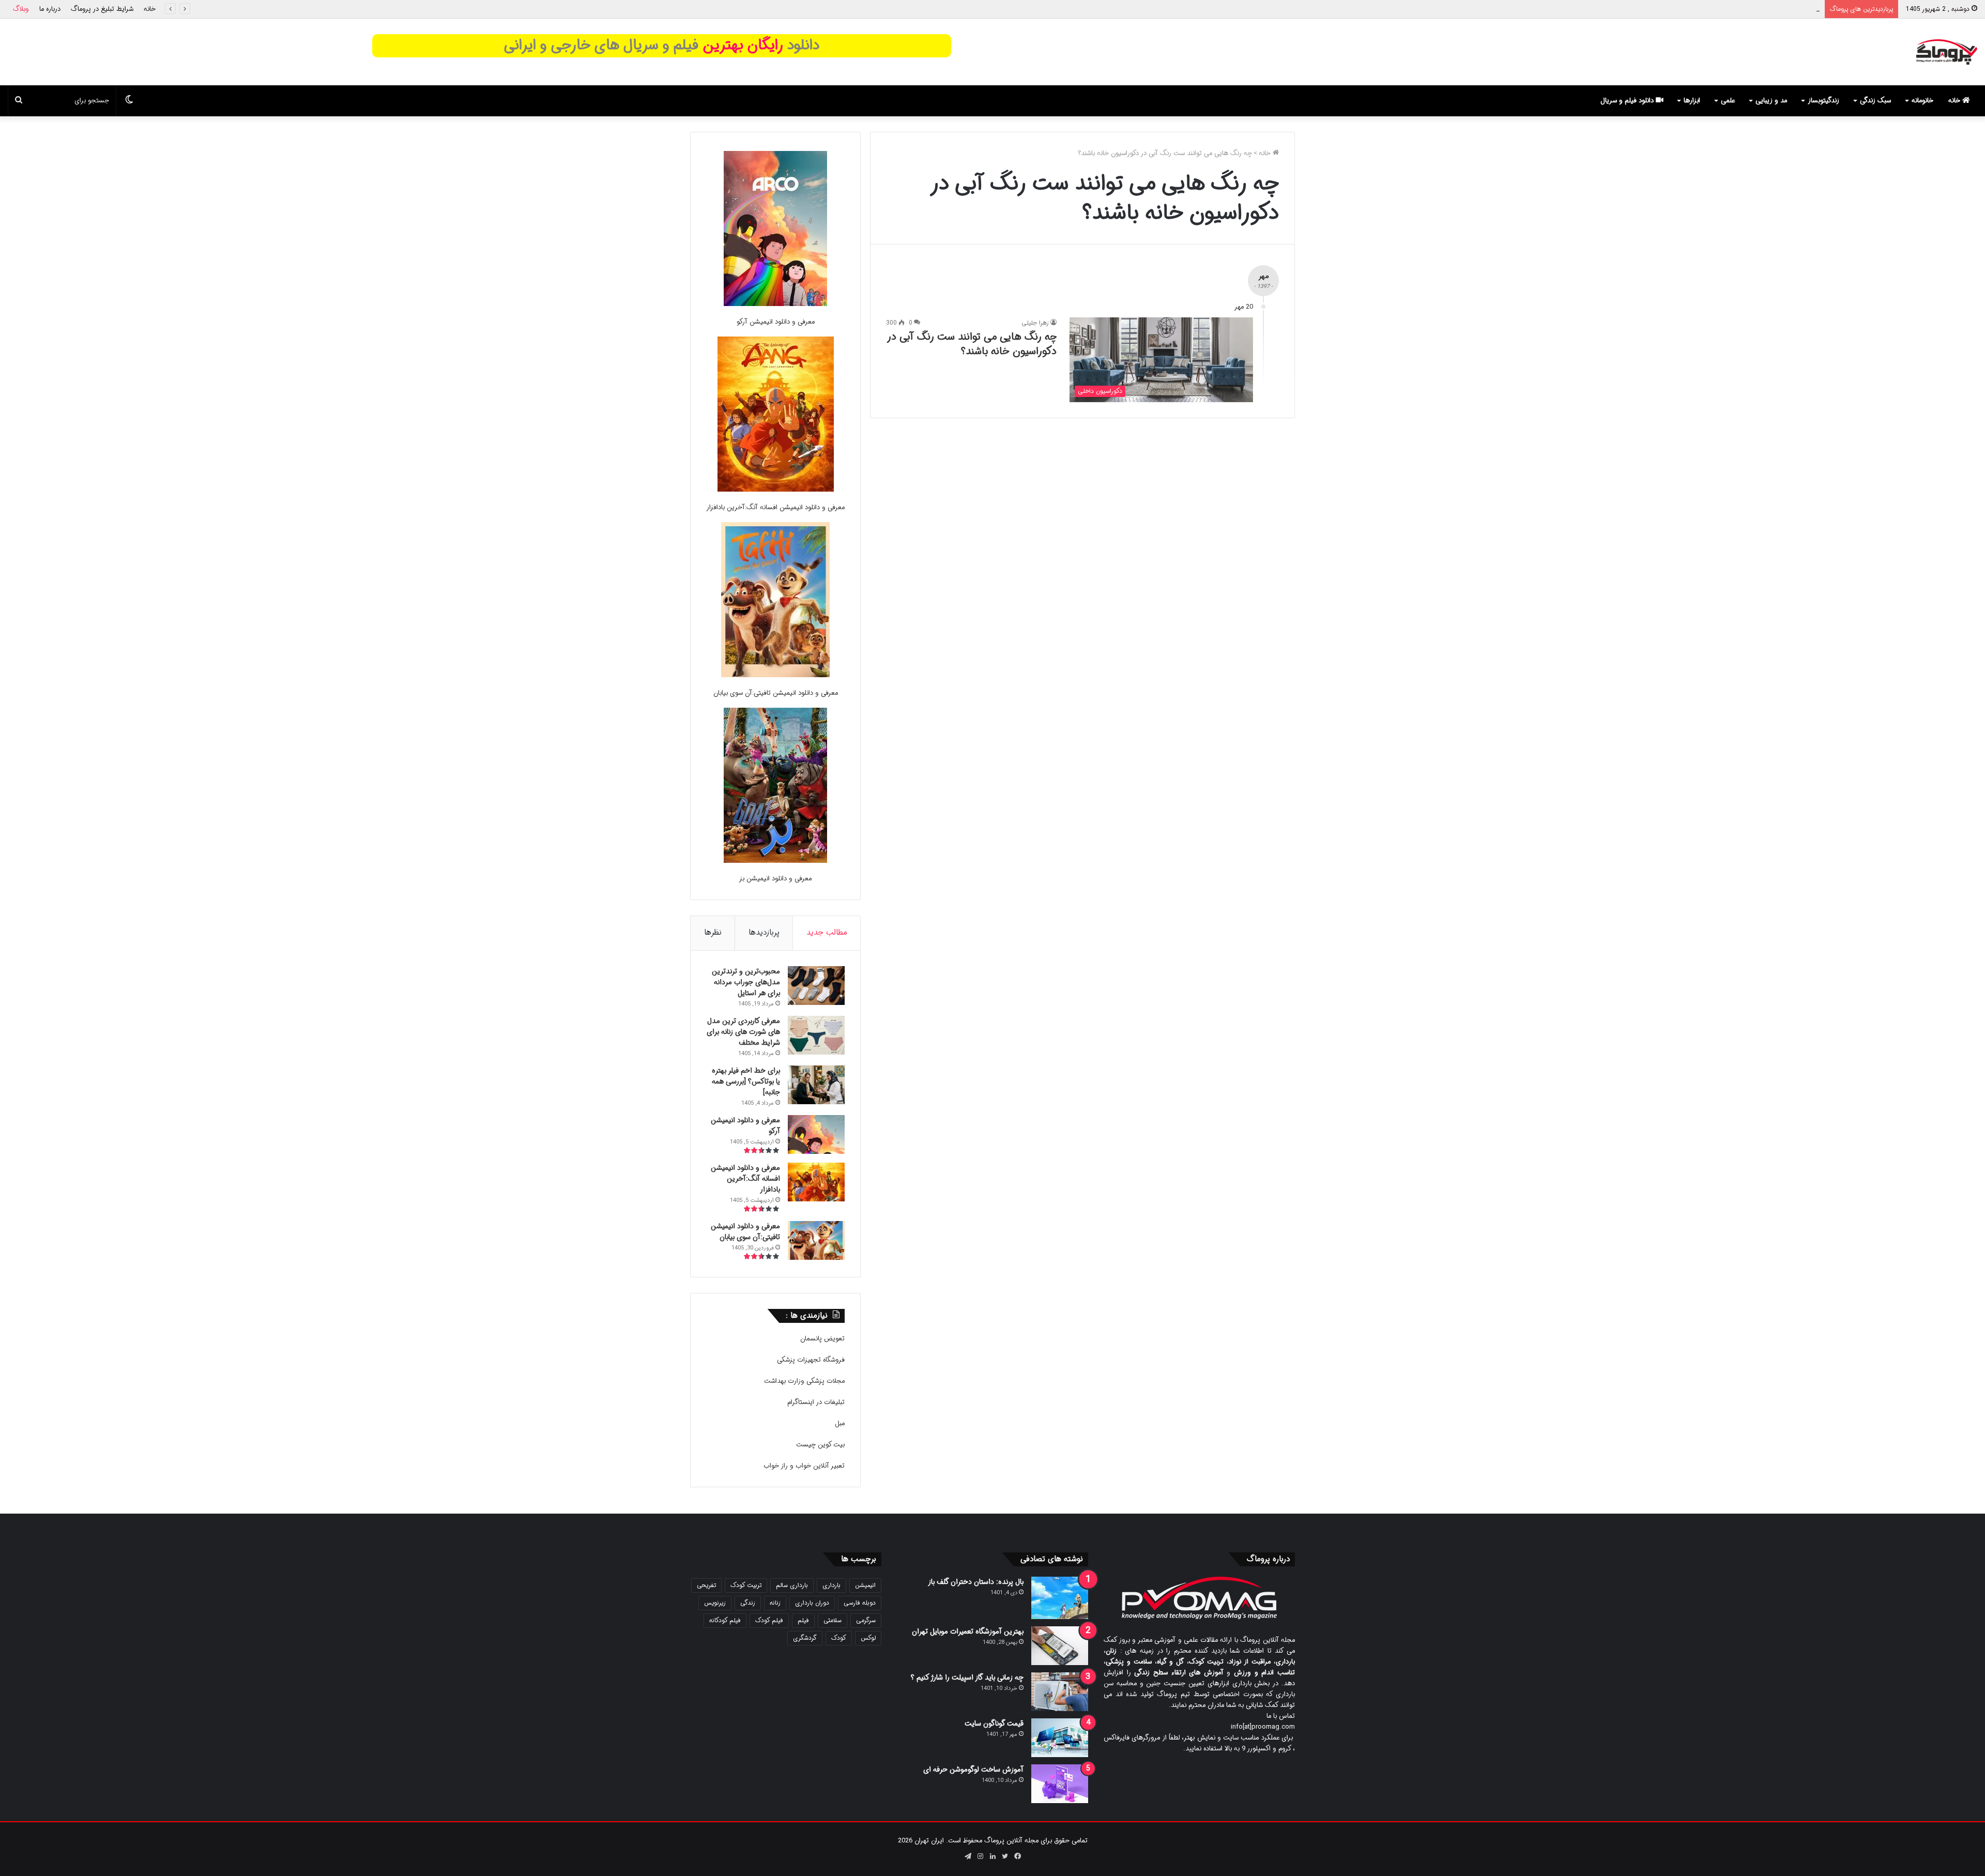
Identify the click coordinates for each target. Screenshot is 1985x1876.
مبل (840, 1423)
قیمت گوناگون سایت (994, 1724)
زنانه (775, 1603)
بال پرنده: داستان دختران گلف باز (976, 1582)
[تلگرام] (968, 1856)
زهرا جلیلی (1035, 323)
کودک (839, 1638)
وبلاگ (21, 9)
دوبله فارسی (860, 1603)
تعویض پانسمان (822, 1339)
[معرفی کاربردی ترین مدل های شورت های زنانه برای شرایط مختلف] (816, 1035)
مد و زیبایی (1771, 101)
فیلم (803, 1620)
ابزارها (1692, 101)
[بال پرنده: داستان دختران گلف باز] (1060, 1598)
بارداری (831, 1585)
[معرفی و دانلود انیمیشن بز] (775, 787)
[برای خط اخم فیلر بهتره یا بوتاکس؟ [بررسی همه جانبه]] (816, 1085)
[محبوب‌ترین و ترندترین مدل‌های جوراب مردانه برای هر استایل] (816, 986)
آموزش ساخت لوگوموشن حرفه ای (973, 1770)
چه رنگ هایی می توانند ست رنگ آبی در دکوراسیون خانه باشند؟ (972, 344)
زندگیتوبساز (1823, 101)
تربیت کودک (746, 1585)
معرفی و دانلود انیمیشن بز (775, 879)
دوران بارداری (812, 1603)
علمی (1728, 101)
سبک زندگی (1875, 101)
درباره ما (50, 9)
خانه (150, 9)
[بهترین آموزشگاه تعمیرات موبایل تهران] (1060, 1646)
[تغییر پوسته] (129, 101)
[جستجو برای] (19, 101)
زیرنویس (715, 1603)
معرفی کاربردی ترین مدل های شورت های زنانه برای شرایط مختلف (743, 1032)
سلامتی (833, 1620)
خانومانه (1922, 101)
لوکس (868, 1638)
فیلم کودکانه (725, 1620)
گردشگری (805, 1638)
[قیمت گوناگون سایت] (1060, 1738)
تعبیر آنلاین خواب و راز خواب (804, 1466)
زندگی (748, 1603)
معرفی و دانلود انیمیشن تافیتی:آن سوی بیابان (776, 693)
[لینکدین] (993, 1856)
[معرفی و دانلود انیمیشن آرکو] (775, 230)
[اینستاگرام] (980, 1856)
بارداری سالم (792, 1585)
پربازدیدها (764, 933)
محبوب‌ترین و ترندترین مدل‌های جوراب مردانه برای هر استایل (746, 982)
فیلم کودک (769, 1620)
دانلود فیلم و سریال (1628, 101)
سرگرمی (866, 1620)
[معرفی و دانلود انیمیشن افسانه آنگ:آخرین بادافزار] (776, 416)
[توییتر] (1005, 1856)
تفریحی (706, 1585)
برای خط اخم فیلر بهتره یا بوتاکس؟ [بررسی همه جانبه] (1746, 9)
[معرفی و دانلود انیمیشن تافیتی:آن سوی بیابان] (775, 601)
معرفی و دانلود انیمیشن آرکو (776, 322)
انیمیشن (865, 1585)
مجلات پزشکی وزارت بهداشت (804, 1381)
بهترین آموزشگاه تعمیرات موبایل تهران (968, 1631)
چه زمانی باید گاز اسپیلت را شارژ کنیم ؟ (967, 1677)
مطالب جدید (827, 933)
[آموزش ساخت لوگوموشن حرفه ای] (1060, 1784)
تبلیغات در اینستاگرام (816, 1402)
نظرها (713, 933)
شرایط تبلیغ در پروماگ (102, 9)
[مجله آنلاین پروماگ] (1946, 52)
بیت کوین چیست (820, 1445)
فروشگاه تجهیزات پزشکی (811, 1360)
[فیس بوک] (1017, 1856)
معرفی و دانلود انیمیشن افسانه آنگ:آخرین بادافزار (775, 507)
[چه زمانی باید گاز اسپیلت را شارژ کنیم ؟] (1060, 1692)
